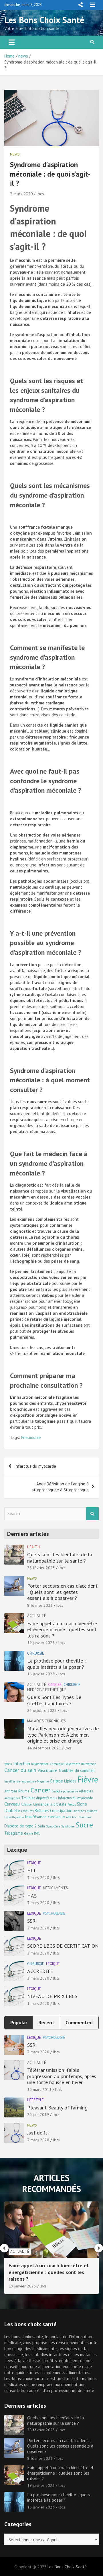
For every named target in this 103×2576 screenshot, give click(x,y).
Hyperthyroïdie (14, 1817)
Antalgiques (12, 1798)
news (15, 154)
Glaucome (85, 1817)
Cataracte (91, 1811)
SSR (31, 1921)
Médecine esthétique (47, 1690)
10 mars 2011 (39, 2090)
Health (33, 1547)
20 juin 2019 (38, 2115)
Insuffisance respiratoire (20, 1781)
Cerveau (12, 1804)
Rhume (24, 1791)
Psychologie (54, 1913)
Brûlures (42, 1811)
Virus (54, 1798)
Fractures (27, 1811)
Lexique (34, 1863)
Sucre (84, 1825)
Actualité (37, 1616)
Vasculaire (47, 1770)
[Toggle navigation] (12, 42)
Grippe (56, 1781)
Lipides (70, 1781)
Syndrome (68, 1826)
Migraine (43, 1781)
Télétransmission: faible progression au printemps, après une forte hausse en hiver (62, 2076)
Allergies (86, 1791)
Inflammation (40, 1764)
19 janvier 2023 (41, 1643)
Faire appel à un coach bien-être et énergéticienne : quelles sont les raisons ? (62, 1630)
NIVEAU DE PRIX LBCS (52, 1996)
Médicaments (55, 1888)
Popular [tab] (19, 2022)
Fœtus (72, 1804)
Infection (22, 1764)
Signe (82, 1804)
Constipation (61, 1811)
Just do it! (38, 2133)
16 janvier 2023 (41, 1674)
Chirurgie (36, 1653)
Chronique (57, 1764)
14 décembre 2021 (44, 1748)
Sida (41, 1826)
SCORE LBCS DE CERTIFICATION (63, 1946)
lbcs (40, 194)
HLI (31, 1870)
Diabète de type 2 (21, 1826)
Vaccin (8, 1764)
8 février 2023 (40, 1605)
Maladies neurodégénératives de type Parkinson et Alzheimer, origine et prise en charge (63, 1735)
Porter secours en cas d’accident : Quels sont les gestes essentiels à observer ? (62, 1592)
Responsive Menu (80, 5)
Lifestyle (35, 2100)
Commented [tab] (79, 2022)
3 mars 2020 (21, 194)
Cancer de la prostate (50, 1804)
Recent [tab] (46, 2022)
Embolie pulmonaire (65, 1791)
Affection (72, 1817)
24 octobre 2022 (42, 1710)
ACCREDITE (40, 1971)
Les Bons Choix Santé (44, 20)
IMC (37, 1833)
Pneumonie (31, 1437)
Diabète (12, 1810)
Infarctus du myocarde (35, 1466)
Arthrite (79, 1811)
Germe (28, 1833)
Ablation (26, 1804)
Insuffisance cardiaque (45, 1817)
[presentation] (4, 2248)
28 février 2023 (41, 1568)
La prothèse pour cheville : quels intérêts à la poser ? (56, 1664)
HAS (32, 1896)
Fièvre (88, 1779)
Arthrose (11, 1791)
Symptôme (53, 1826)
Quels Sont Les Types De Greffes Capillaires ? (54, 1700)
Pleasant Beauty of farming (57, 2108)
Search (92, 1514)
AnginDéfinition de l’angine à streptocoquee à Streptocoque (60, 1487)
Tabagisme (14, 1833)
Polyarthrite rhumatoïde (80, 1764)
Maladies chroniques (46, 1721)
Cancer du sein (20, 1770)
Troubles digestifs (35, 1798)
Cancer (55, 1685)
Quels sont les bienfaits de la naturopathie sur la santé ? (60, 1558)
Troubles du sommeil (77, 1770)
